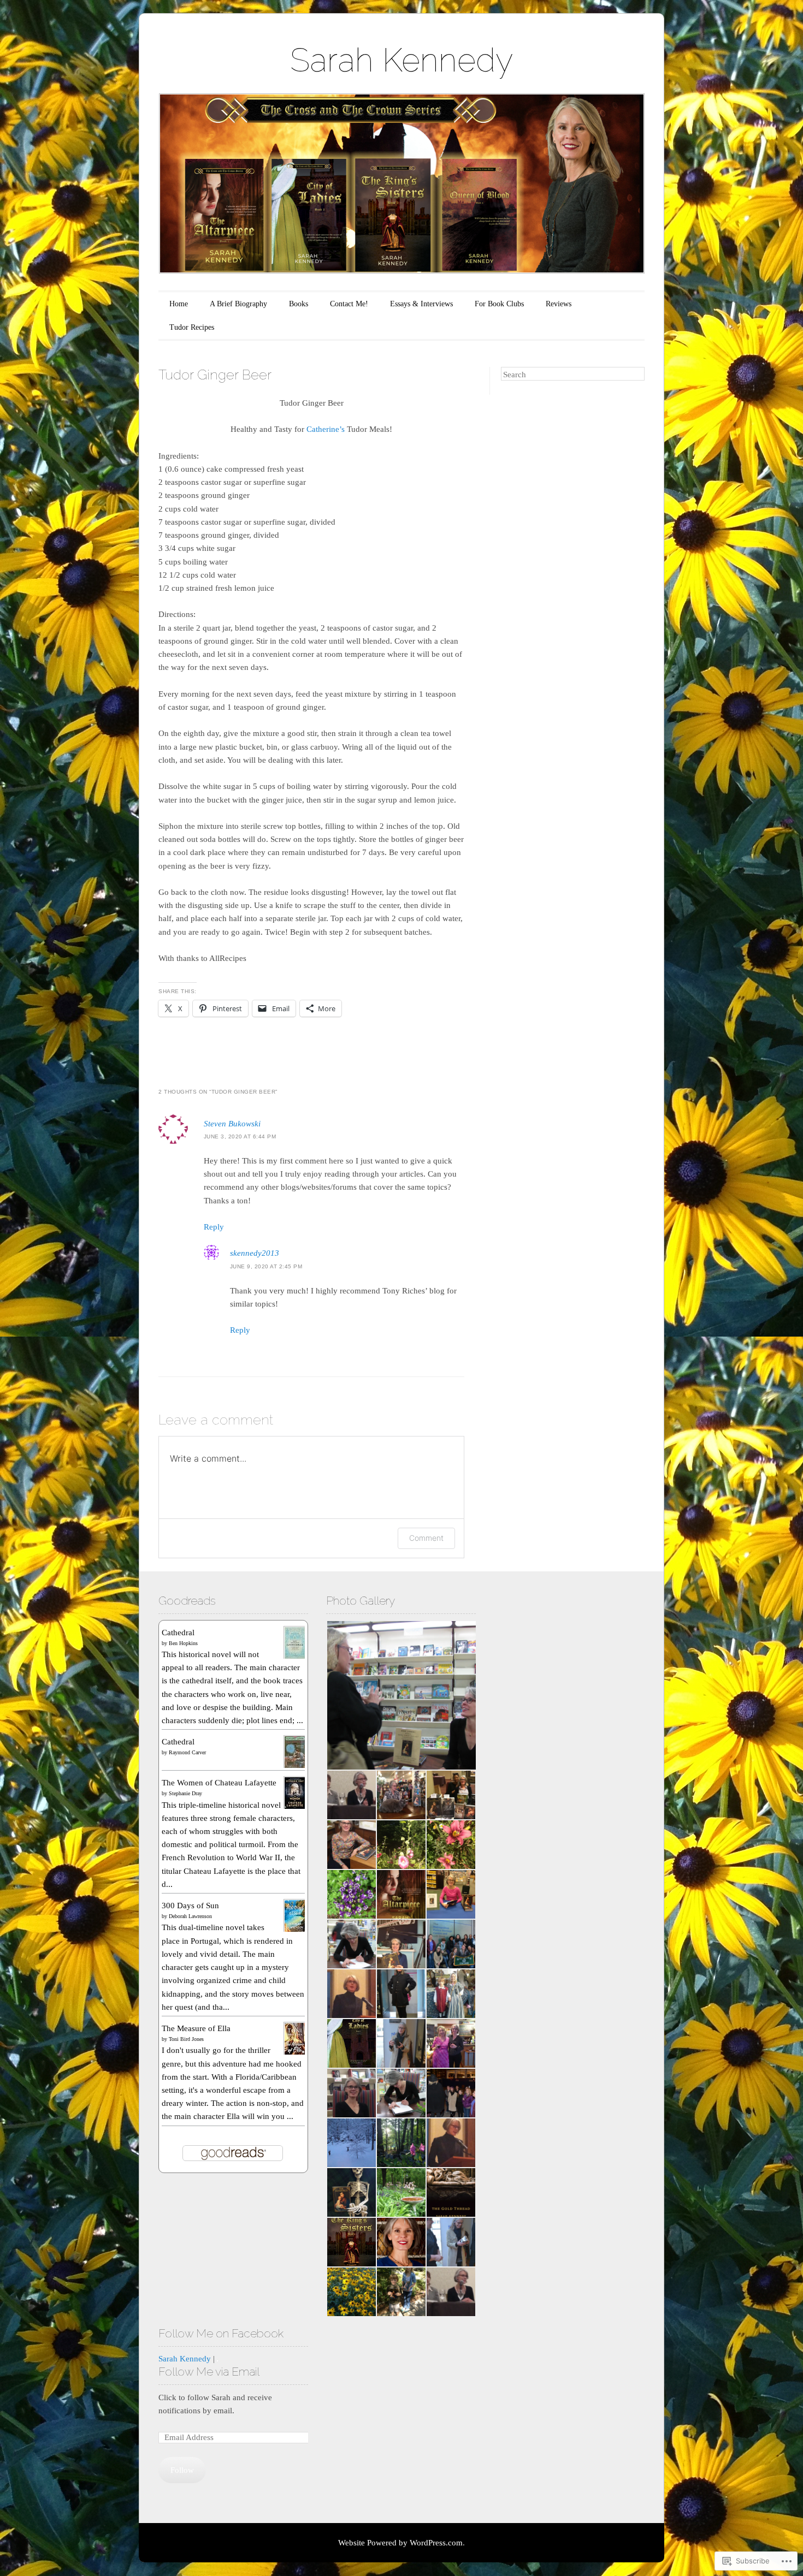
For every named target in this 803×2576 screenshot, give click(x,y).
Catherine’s (324, 429)
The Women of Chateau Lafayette (219, 1783)
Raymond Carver (187, 1752)
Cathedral (178, 1633)
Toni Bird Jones (186, 2039)
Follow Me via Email (209, 2372)
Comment (426, 1538)
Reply (214, 1227)
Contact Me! (349, 304)
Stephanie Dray (185, 1793)
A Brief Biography (238, 304)
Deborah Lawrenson (190, 1916)
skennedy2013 (255, 1253)
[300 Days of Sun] (295, 1930)
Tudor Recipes (192, 327)
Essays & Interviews (421, 304)
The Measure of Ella (196, 2028)
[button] (401, 1695)
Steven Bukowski (232, 1124)
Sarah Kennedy (401, 60)
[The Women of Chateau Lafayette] (295, 1807)
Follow (182, 2470)
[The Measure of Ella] (295, 2053)
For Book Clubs (499, 304)
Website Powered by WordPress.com (400, 2543)
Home (179, 304)
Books (299, 304)
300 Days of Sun (190, 1906)
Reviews (559, 304)
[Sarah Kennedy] (217, 2359)
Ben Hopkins (183, 1643)
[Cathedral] (295, 1657)
